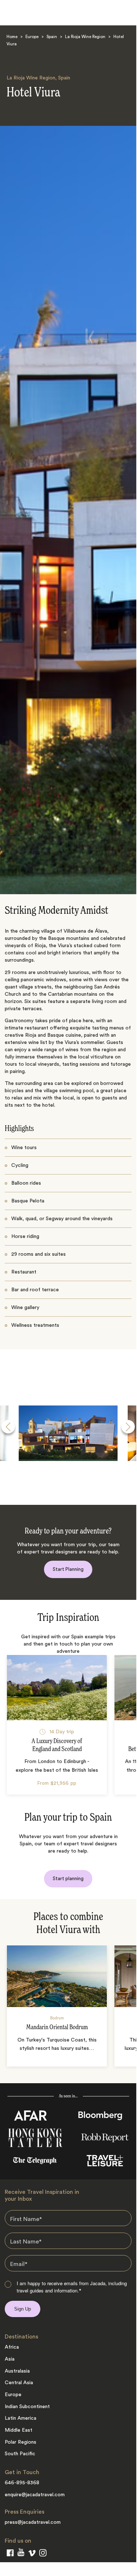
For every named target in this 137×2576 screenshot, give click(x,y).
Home (12, 37)
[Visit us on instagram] (43, 2554)
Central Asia (19, 2383)
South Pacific (20, 2454)
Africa (12, 2347)
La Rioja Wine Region (85, 37)
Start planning (68, 1879)
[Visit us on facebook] (10, 2554)
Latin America (21, 2418)
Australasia (17, 2371)
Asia (10, 2359)
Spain (52, 37)
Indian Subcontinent (27, 2407)
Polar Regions (21, 2442)
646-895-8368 (22, 2483)
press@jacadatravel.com (33, 2522)
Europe (32, 37)
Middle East (19, 2430)
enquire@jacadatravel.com (35, 2495)
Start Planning (68, 1569)
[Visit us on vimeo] (32, 2555)
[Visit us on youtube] (21, 2554)
